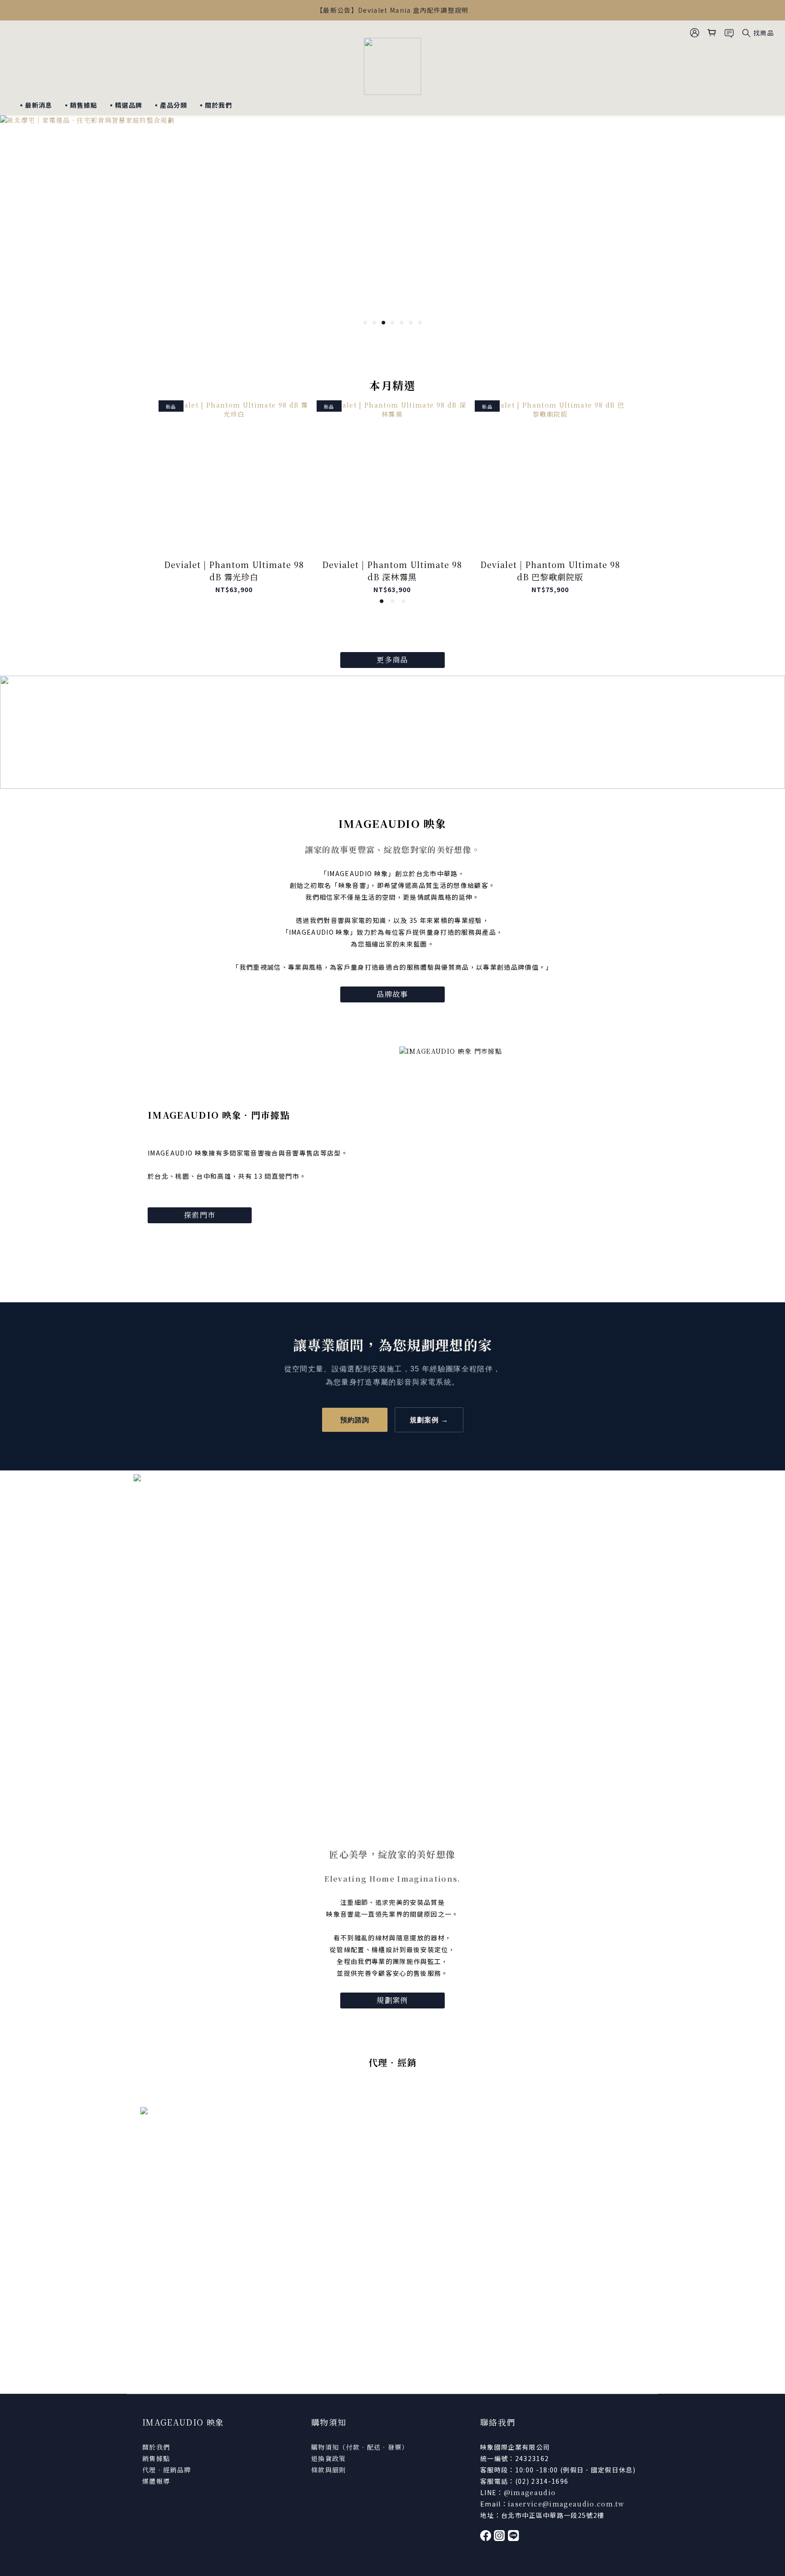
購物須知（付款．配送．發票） (360, 2447)
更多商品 (392, 660)
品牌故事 (392, 994)
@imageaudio (530, 2492)
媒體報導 (156, 2481)
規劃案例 (392, 2000)
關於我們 (156, 2447)
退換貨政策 (329, 2458)
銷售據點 (156, 2458)
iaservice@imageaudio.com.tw (566, 2504)
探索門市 (200, 1215)
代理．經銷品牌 (166, 2470)
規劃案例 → (429, 1420)
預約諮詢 (355, 1420)
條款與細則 (329, 2470)
